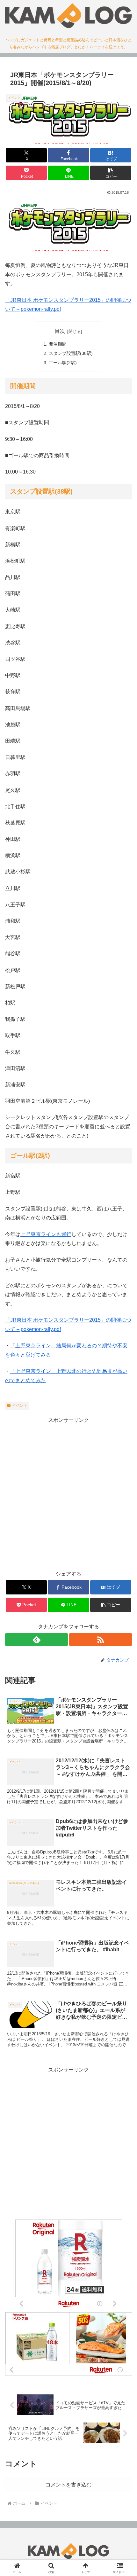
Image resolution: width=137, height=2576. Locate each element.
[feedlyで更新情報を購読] (36, 1640)
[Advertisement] (68, 1494)
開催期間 (58, 344)
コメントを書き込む (68, 2485)
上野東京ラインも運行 (46, 1234)
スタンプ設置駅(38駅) (71, 353)
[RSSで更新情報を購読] (101, 1640)
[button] (111, 173)
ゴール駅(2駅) (63, 363)
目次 (60, 331)
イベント (20, 1405)
